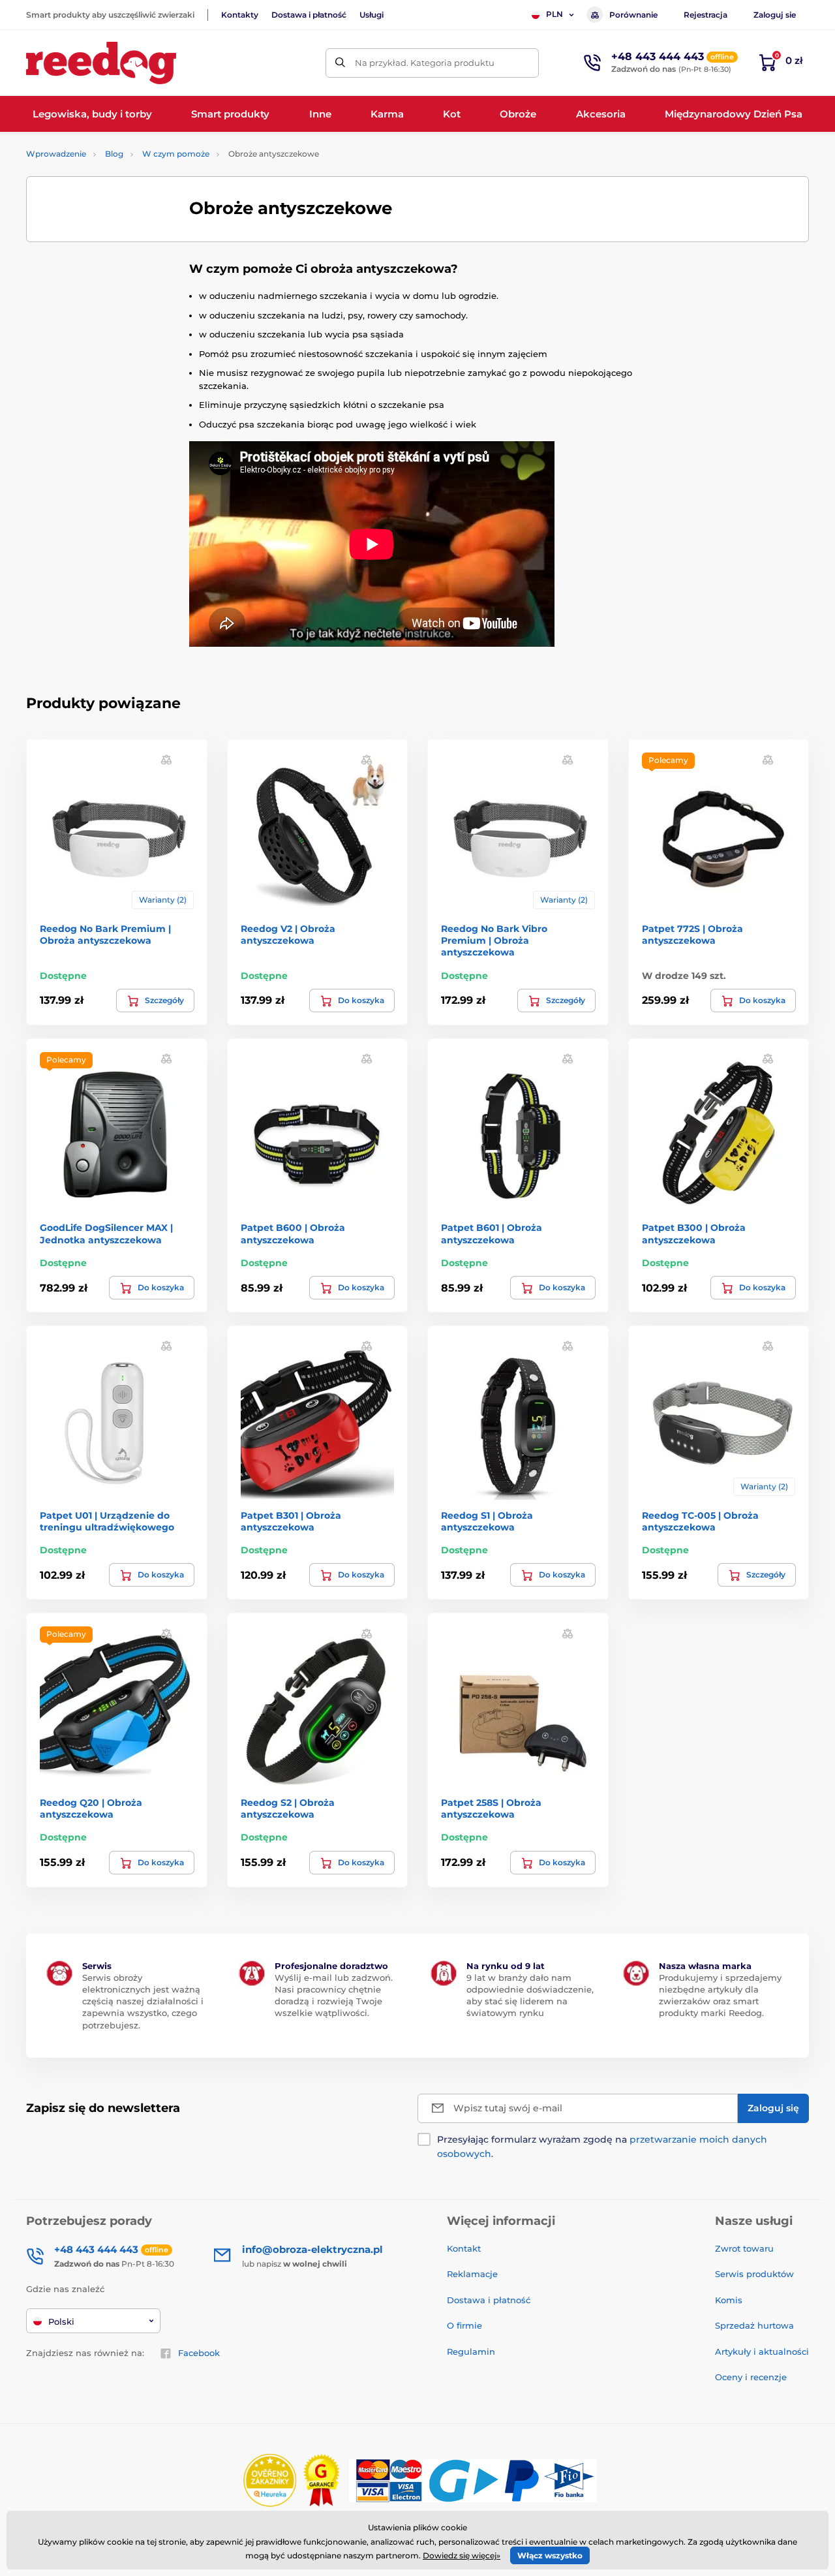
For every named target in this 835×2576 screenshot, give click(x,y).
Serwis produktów (754, 2274)
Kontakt (464, 2248)
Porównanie (633, 15)
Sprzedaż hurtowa (754, 2325)
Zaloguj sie (775, 15)
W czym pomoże (176, 154)
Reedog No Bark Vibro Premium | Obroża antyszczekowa (494, 940)
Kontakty (240, 15)
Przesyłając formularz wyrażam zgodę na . (602, 2147)
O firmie (464, 2325)
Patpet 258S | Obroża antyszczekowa (491, 1808)
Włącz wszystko (550, 2555)
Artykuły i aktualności (762, 2351)
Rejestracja (706, 15)
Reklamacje (472, 2274)
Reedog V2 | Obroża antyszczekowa (288, 935)
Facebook (199, 2353)
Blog (114, 154)
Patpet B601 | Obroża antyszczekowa (492, 1234)
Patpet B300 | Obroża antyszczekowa (694, 1234)
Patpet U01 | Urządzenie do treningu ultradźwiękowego (107, 1521)
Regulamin (471, 2351)
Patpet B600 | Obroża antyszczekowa (293, 1234)
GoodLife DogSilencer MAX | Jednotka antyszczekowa (106, 1234)
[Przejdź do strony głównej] (101, 63)
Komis (729, 2300)
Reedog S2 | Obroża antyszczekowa (288, 1808)
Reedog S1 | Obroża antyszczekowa (487, 1521)
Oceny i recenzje (751, 2377)
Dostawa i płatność (309, 15)
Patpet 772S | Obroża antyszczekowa (692, 935)
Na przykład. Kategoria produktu (425, 63)
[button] (166, 759)
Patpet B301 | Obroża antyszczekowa (291, 1521)
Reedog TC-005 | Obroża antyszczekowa (700, 1521)
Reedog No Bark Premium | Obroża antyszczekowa (105, 935)
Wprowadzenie (56, 154)
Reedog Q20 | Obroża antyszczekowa (91, 1808)
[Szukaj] (340, 63)
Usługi (372, 15)
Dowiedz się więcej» (462, 2555)
